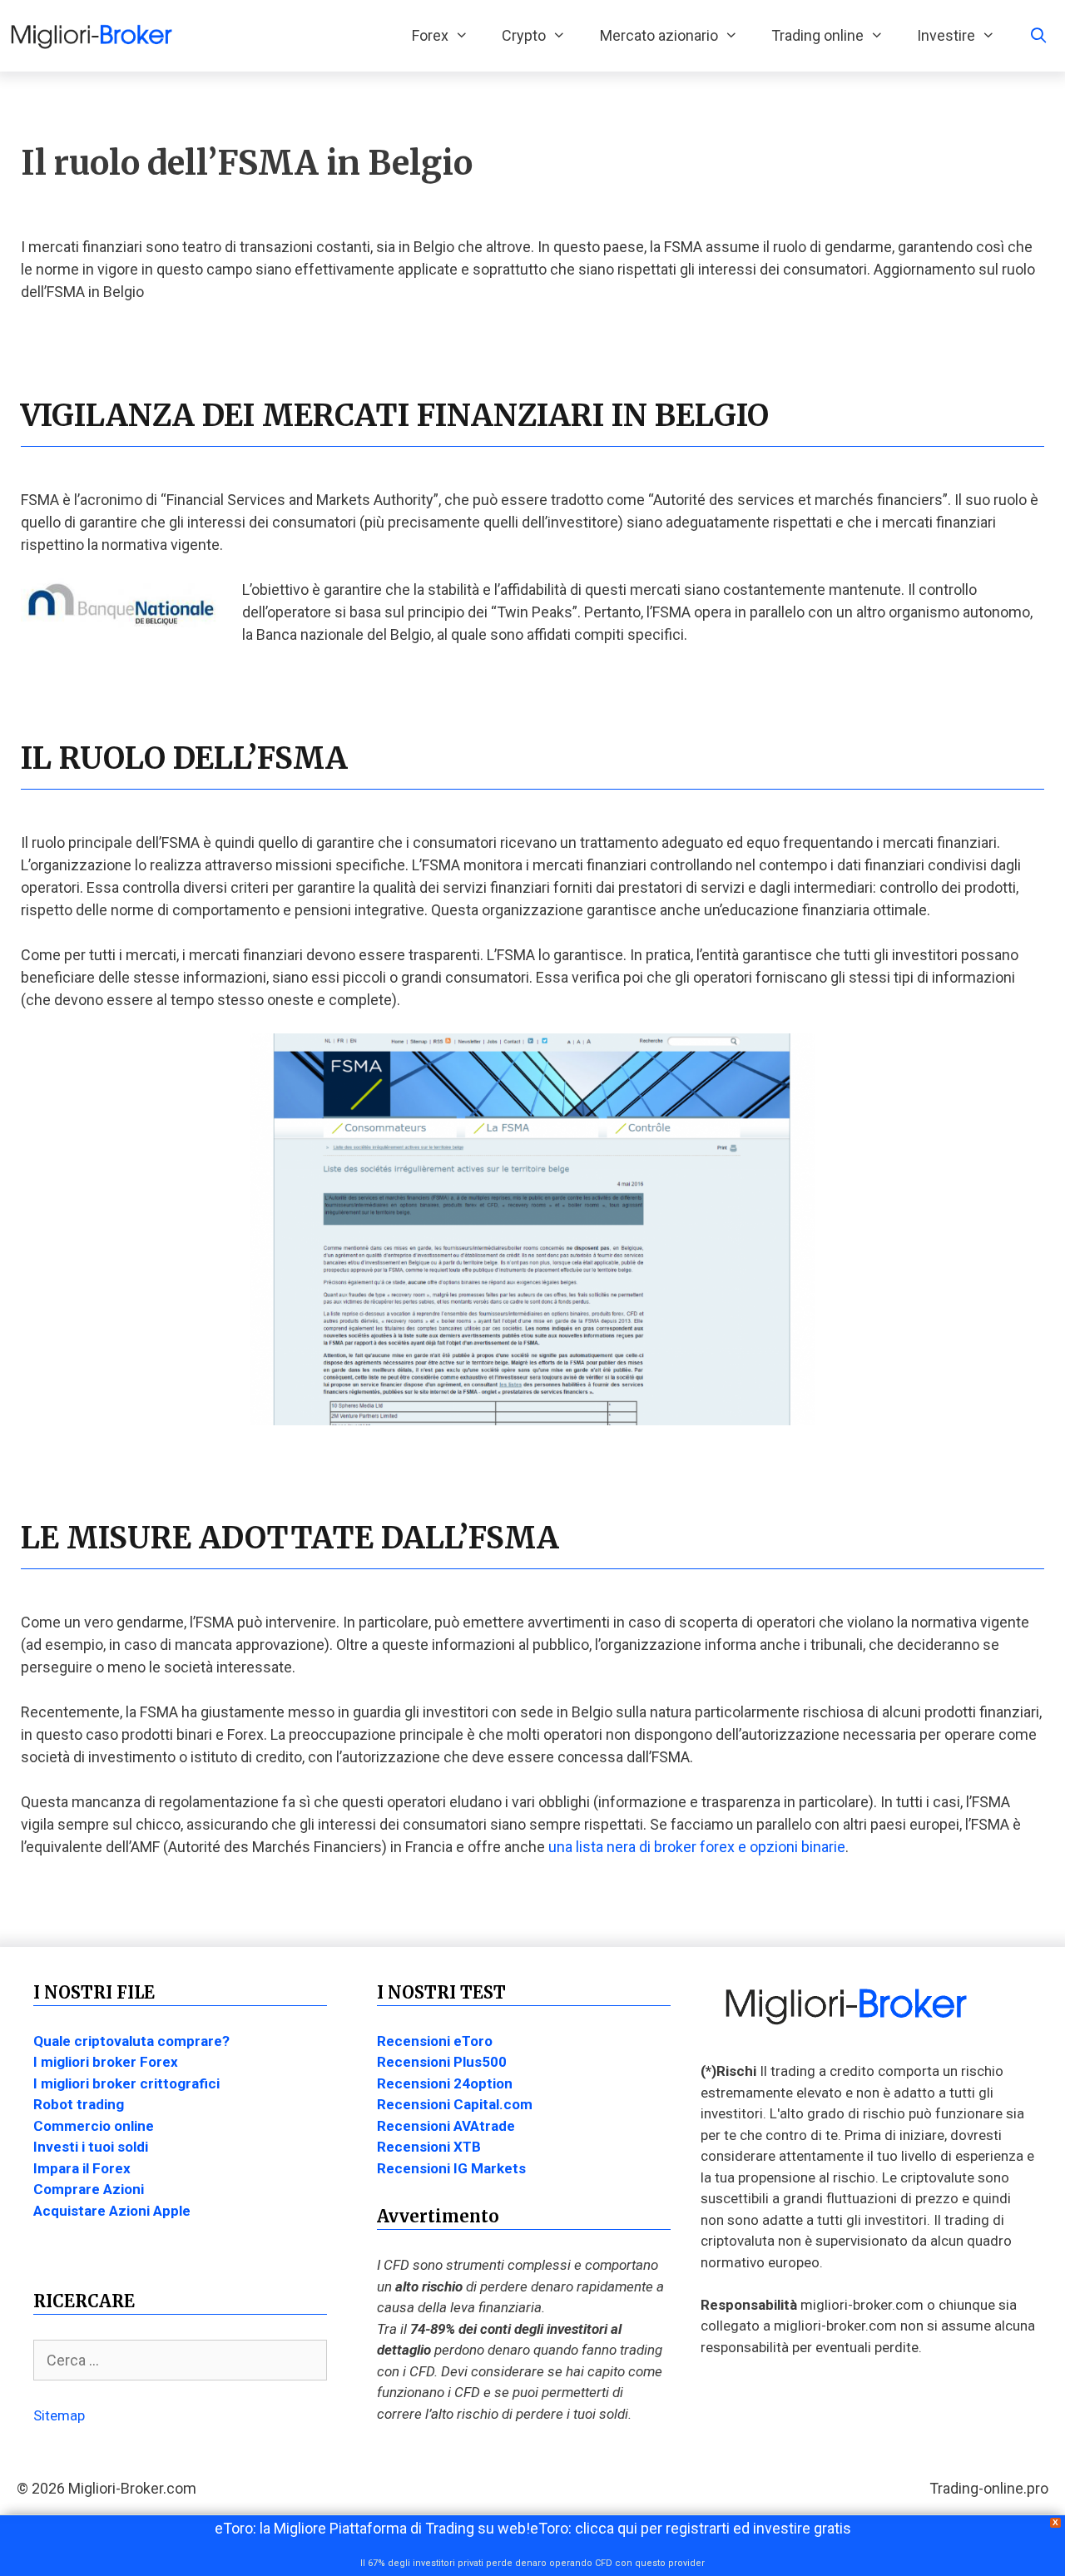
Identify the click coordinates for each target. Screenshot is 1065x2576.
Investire (946, 35)
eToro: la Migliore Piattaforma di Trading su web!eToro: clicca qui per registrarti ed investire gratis (533, 2528)
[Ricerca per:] (180, 2361)
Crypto (524, 35)
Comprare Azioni (89, 2189)
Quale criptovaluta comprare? (131, 2041)
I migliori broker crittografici (126, 2083)
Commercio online (94, 2126)
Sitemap (59, 2415)
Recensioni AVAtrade (446, 2126)
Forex (430, 35)
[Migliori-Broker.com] (96, 36)
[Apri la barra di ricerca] (1039, 36)
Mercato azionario (659, 35)
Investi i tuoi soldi (91, 2147)
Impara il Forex (82, 2168)
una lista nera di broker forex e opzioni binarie (697, 1847)
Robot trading (79, 2104)
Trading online (817, 35)
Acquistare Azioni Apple (112, 2211)
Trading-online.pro (989, 2488)
